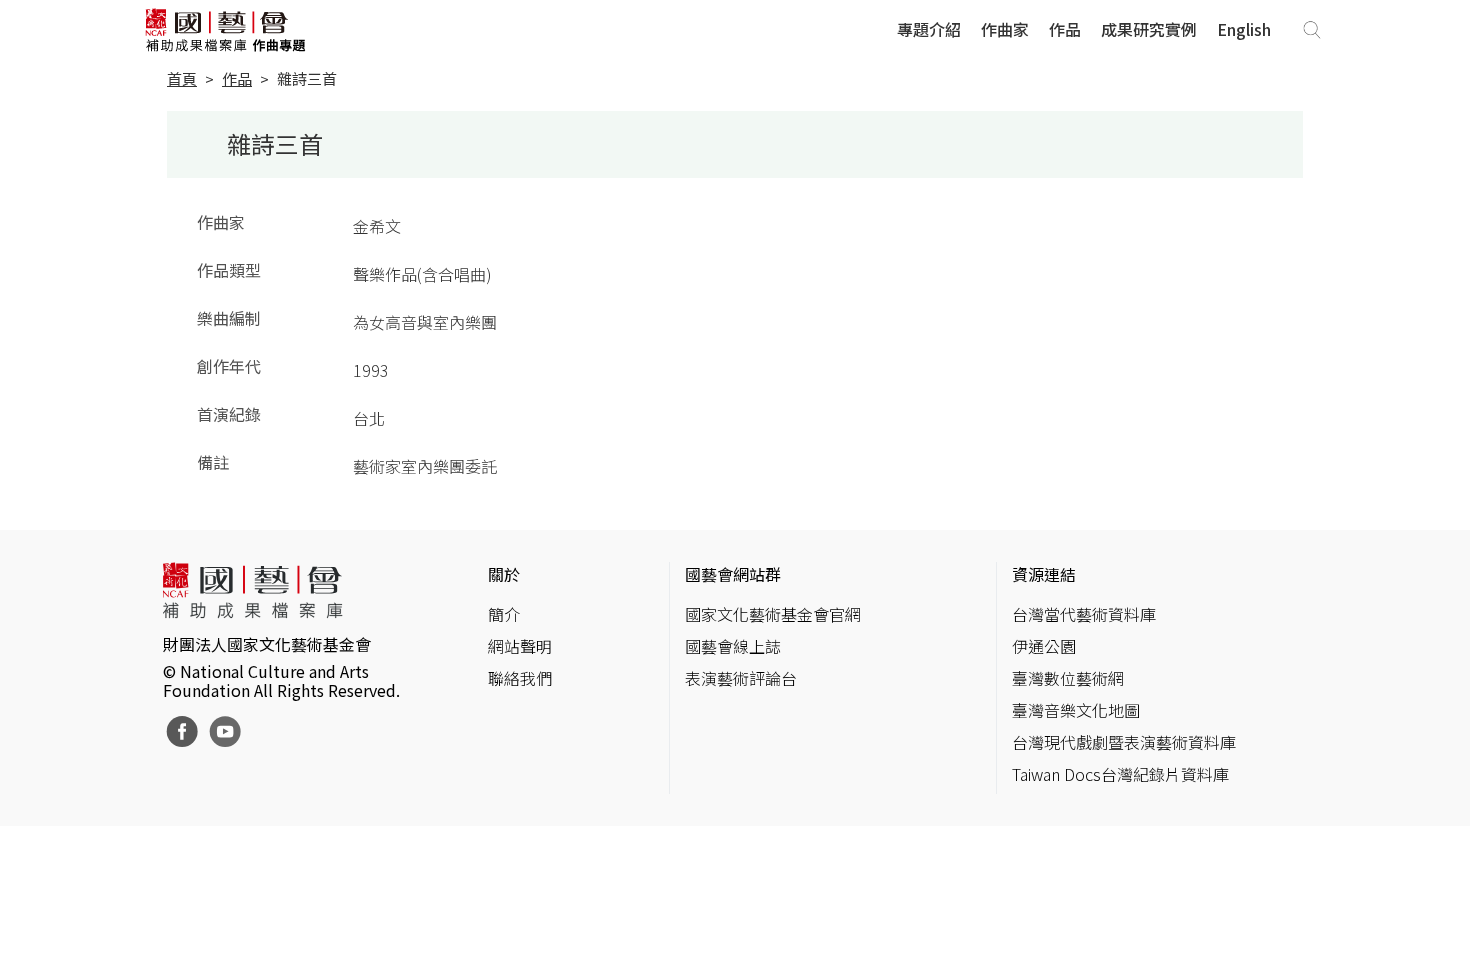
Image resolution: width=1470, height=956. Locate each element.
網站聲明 (520, 646)
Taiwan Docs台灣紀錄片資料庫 (1120, 774)
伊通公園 (1044, 646)
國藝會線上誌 (733, 646)
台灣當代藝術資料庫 (1084, 614)
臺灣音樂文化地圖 (1076, 710)
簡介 (504, 614)
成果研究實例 (1149, 29)
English (1244, 29)
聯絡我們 (520, 678)
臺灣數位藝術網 (1068, 678)
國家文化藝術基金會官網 (773, 614)
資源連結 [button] (1044, 574)
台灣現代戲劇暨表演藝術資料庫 (1124, 742)
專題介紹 (929, 29)
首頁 (182, 78)
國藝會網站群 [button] (733, 574)
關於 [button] (504, 574)
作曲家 (1005, 29)
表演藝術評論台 (741, 678)
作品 (1065, 29)
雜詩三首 (307, 78)
